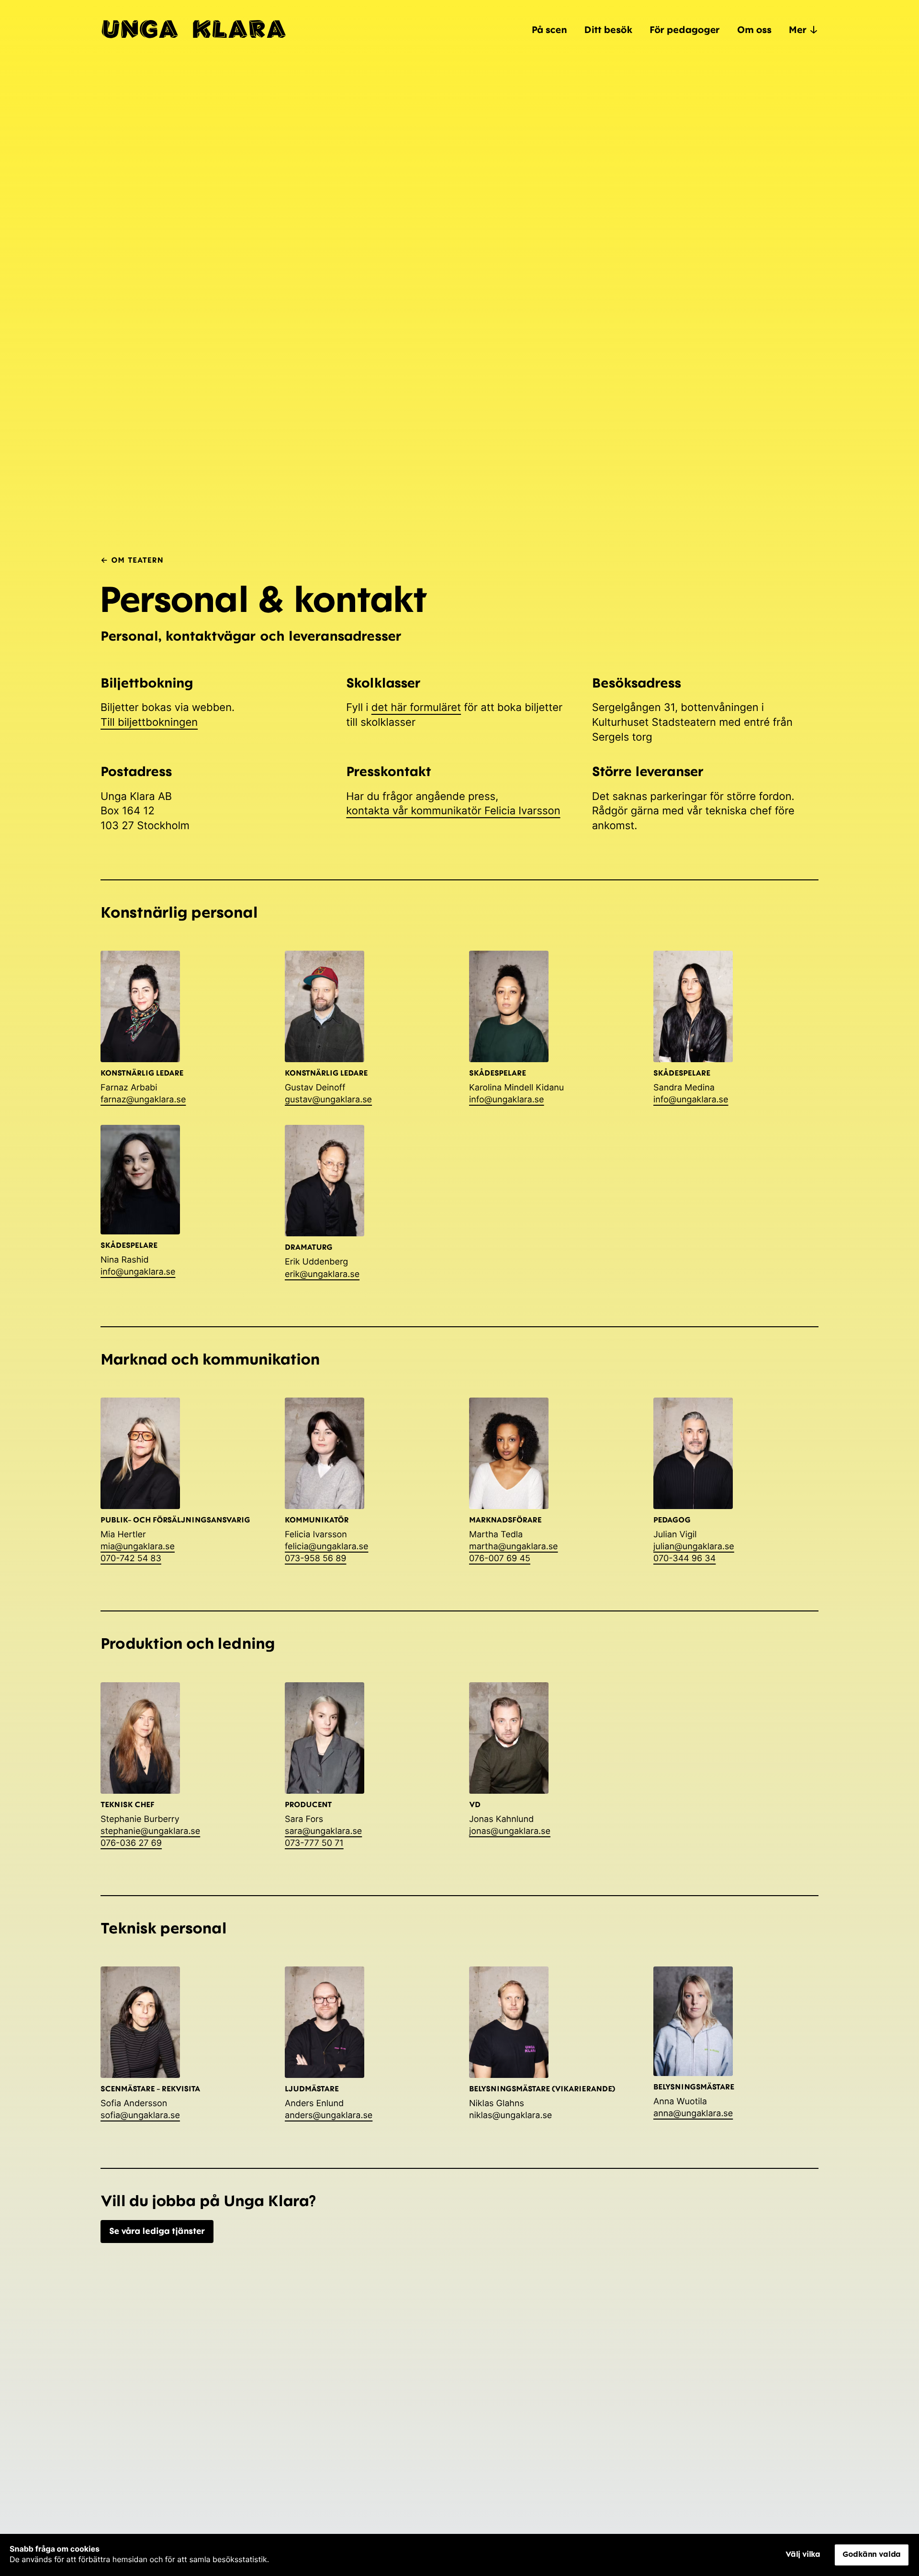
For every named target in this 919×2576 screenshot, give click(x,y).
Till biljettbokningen (149, 722)
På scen (549, 29)
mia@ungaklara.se (138, 1547)
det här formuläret (416, 708)
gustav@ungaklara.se (328, 1100)
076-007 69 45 (500, 1559)
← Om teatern (132, 560)
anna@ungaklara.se (693, 2114)
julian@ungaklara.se (694, 1547)
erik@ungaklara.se (322, 1274)
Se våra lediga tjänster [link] (157, 2231)
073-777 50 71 (314, 1843)
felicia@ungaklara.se (326, 1547)
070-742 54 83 (131, 1559)
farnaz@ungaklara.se (143, 1100)
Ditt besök (608, 29)
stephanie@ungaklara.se (150, 1831)
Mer (798, 29)
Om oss (754, 29)
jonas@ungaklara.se (510, 1831)
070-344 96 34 (684, 1559)
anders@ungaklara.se (329, 2115)
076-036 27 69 (131, 1843)
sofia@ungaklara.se (140, 2115)
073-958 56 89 (315, 1559)
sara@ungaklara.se (323, 1831)
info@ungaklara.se (507, 1100)
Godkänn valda (872, 2554)
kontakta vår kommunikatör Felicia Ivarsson (453, 811)
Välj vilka (803, 2554)
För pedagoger (685, 29)
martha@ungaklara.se (514, 1547)
